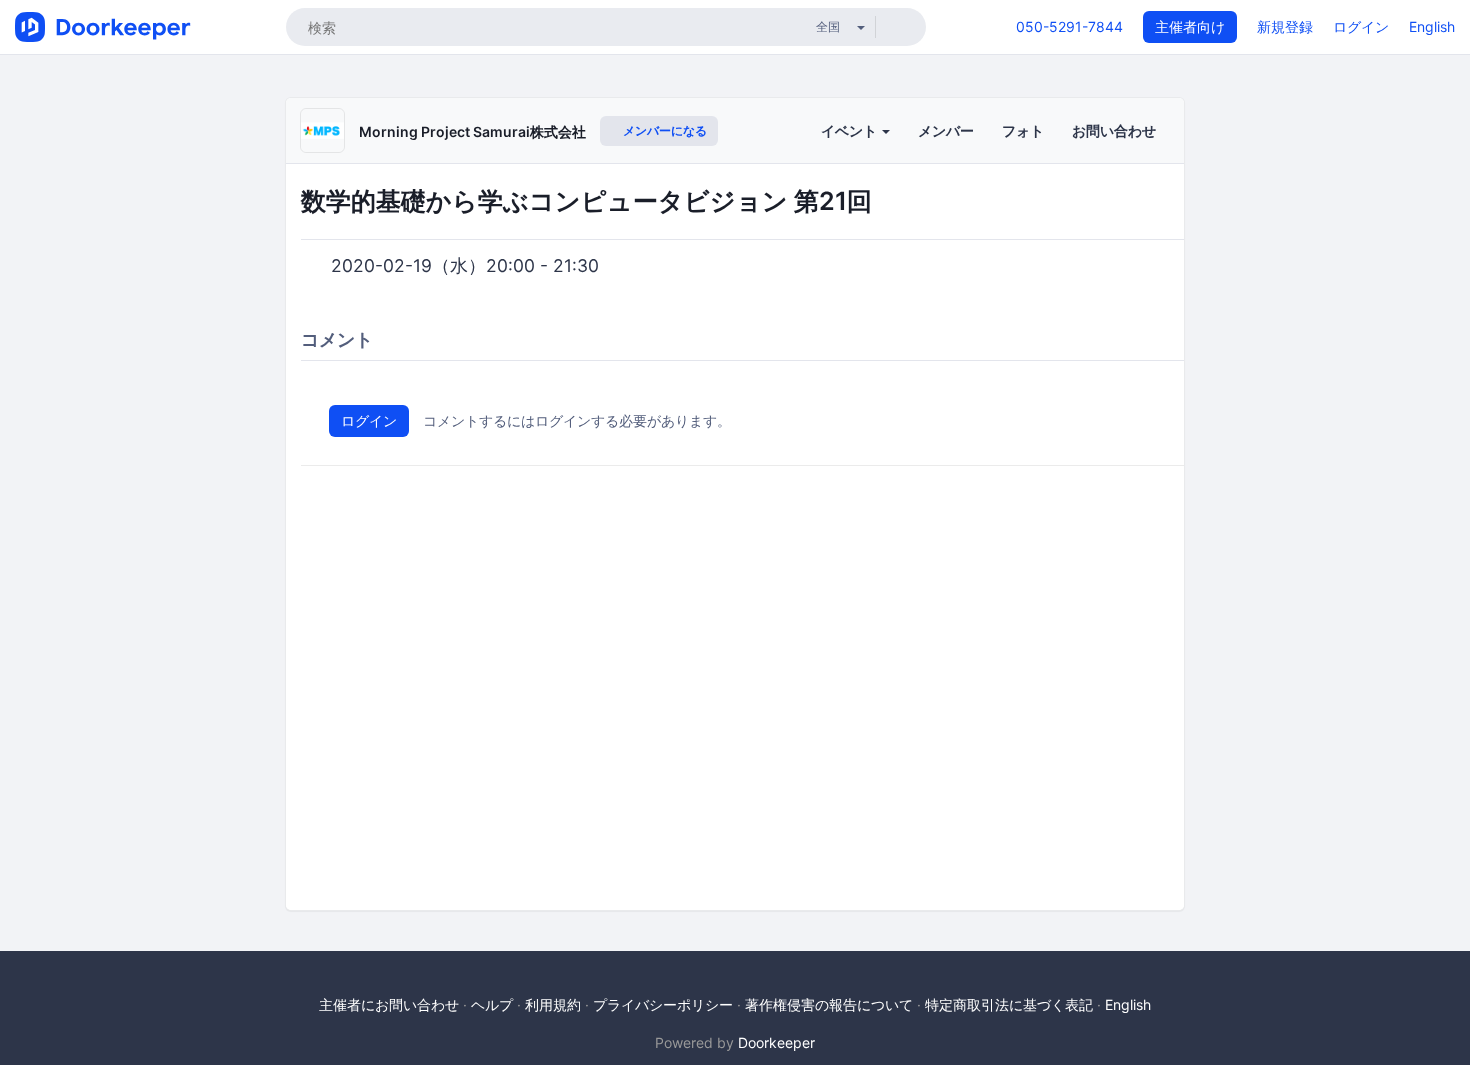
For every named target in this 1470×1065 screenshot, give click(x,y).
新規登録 (1285, 26)
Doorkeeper (776, 1042)
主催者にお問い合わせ (389, 1004)
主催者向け (1190, 26)
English (1432, 26)
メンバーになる (663, 130)
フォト (1023, 130)
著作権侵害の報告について (829, 1004)
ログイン (1361, 26)
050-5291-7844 (1069, 26)
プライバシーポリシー (663, 1004)
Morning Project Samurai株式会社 (472, 131)
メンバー (946, 130)
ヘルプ (492, 1004)
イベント (850, 130)
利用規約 (553, 1004)
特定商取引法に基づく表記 (1009, 1004)
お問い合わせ (1114, 130)
